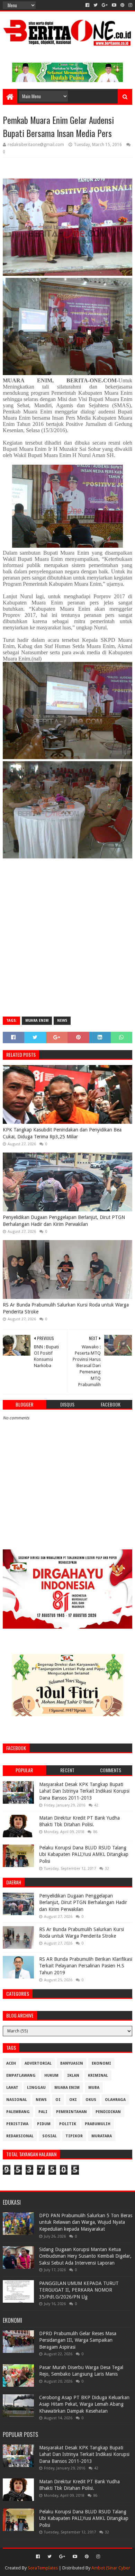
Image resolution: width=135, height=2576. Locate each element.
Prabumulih (98, 2124)
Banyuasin (72, 2063)
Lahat (12, 2088)
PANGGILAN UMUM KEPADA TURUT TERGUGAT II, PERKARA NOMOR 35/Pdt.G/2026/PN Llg (79, 2290)
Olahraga (115, 2100)
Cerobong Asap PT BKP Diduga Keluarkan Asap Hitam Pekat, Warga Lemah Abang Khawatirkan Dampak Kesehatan (84, 2404)
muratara (102, 2136)
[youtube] (114, 5)
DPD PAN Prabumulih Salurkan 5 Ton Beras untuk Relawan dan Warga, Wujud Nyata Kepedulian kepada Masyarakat (86, 2222)
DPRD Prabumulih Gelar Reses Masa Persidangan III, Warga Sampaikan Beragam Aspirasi (78, 2340)
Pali (43, 2112)
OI (58, 2100)
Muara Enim (37, 1021)
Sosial (49, 2136)
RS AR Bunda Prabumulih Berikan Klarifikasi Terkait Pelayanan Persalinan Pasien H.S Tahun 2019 (86, 1966)
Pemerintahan (71, 2112)
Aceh (11, 2063)
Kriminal (98, 2076)
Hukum (51, 2076)
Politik (68, 2124)
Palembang (18, 2112)
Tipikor (74, 2136)
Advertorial (38, 2063)
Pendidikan (108, 2112)
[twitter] (96, 5)
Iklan (73, 2076)
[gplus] (105, 5)
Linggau (36, 2088)
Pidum (44, 2124)
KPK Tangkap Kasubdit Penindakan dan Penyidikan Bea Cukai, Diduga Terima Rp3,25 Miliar (62, 1133)
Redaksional (20, 2136)
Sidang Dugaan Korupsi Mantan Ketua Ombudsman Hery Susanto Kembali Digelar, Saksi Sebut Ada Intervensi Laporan (85, 2256)
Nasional (17, 2100)
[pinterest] (122, 5)
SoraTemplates (43, 2568)
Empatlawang (21, 2076)
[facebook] (87, 5)
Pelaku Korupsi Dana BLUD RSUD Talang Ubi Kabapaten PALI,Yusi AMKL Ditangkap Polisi (84, 1854)
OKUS (91, 2100)
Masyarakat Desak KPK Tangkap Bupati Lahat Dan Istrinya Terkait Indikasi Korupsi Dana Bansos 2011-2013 (84, 1791)
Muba (94, 2088)
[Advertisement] (67, 942)
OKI (73, 2100)
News (62, 1021)
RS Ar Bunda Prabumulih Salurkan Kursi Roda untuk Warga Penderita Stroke (66, 1308)
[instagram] (130, 5)
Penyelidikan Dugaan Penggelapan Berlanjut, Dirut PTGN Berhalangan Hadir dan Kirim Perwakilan (64, 1221)
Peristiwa (17, 2124)
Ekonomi (101, 2063)
